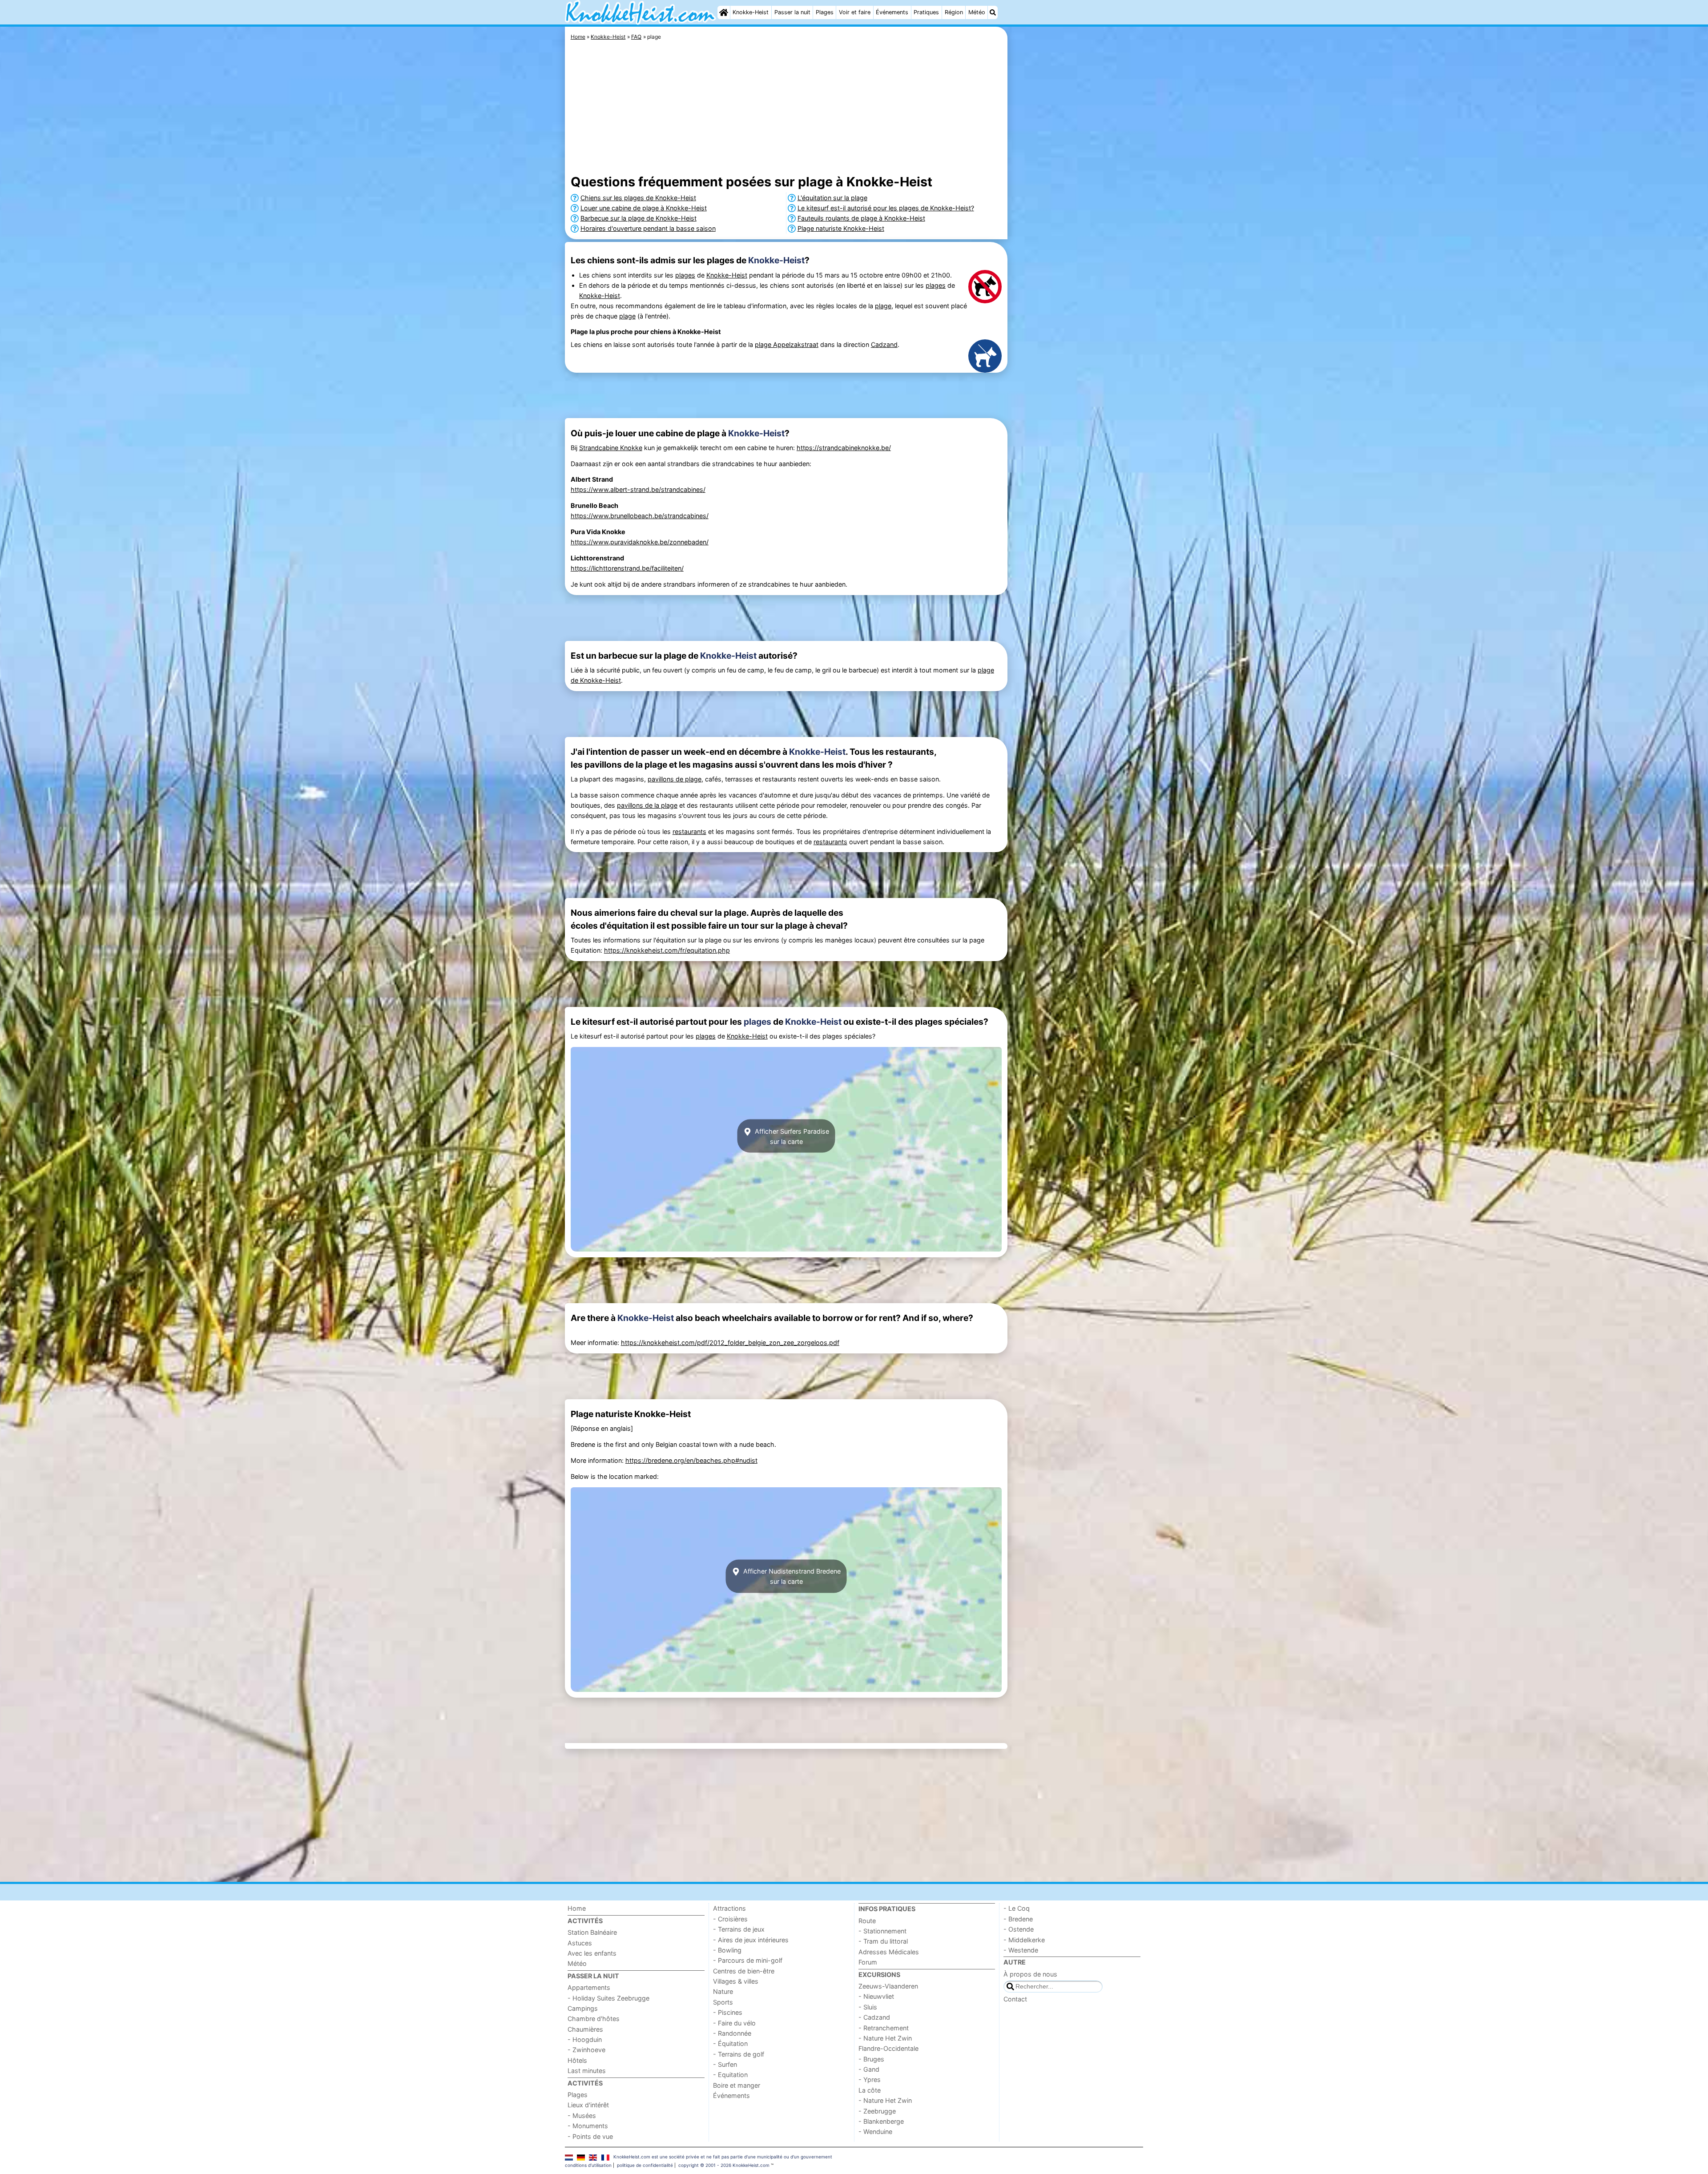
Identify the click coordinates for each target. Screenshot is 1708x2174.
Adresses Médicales (889, 1952)
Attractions (729, 1908)
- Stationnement (882, 1931)
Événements (892, 12)
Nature (723, 1991)
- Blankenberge (881, 2121)
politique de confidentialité (645, 2165)
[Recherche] (993, 12)
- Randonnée (732, 2033)
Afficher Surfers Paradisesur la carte (791, 1136)
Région (954, 12)
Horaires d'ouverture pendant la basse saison (648, 228)
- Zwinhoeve (586, 2050)
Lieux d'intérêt (588, 2105)
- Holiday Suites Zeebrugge (608, 1998)
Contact (1015, 1999)
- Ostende (1019, 1929)
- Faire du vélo (734, 2023)
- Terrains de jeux (739, 1929)
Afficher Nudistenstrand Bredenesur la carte (791, 1576)
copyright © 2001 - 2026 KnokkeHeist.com (724, 2165)
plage (883, 306)
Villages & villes (736, 1981)
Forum (868, 1962)
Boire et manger (737, 2085)
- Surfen (725, 2064)
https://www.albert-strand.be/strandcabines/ (638, 489)
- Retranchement (884, 2028)
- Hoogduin (585, 2039)
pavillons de (666, 779)
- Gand (869, 2069)
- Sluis (868, 2007)
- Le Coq (1017, 1908)
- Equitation (730, 2075)
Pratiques (926, 12)
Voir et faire (855, 12)
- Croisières (730, 1919)
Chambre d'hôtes (594, 2019)
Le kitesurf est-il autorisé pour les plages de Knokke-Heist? (886, 208)
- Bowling (727, 1950)
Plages (825, 12)
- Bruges (871, 2059)
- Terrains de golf (739, 2054)
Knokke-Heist (751, 12)
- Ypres (870, 2079)
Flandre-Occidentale (888, 2048)
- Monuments (588, 2126)
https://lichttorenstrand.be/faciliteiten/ (627, 568)
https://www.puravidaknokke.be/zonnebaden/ (640, 542)
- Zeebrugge (877, 2111)
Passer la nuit (792, 12)
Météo (977, 12)
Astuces (580, 1943)
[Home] (724, 12)
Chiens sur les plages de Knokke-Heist (638, 198)
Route (867, 1921)
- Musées (582, 2116)
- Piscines (728, 2012)
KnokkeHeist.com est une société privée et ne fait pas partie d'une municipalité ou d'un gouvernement (723, 2157)
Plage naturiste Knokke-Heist (841, 228)
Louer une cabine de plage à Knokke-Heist (644, 208)
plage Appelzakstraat (787, 344)
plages (685, 275)
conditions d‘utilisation (588, 2165)
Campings (583, 2008)
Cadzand (884, 344)
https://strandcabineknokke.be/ (844, 448)
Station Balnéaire (592, 1932)
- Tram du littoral (883, 1941)
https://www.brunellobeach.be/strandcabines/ (640, 516)
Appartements (589, 1987)
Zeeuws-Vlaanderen (888, 1986)
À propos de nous (1030, 1974)
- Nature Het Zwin (885, 2038)
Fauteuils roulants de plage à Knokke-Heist (861, 218)
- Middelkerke (1024, 1940)
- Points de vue (590, 2136)
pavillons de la (639, 805)
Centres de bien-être (744, 1971)
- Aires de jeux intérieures (751, 1940)
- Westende (1021, 1950)
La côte (870, 2090)
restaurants (689, 831)
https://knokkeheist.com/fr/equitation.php (667, 950)
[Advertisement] (1076, 231)
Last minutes (587, 2071)
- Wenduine (875, 2132)
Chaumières (585, 2029)
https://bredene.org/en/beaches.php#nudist (691, 1460)
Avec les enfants (592, 1953)
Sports (723, 2002)
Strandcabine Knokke (611, 448)
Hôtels (577, 2060)
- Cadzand (874, 2017)
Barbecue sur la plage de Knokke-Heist (638, 218)
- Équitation (730, 2043)
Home (577, 1908)
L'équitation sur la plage (832, 198)
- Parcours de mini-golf (748, 1960)
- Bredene (1018, 1919)
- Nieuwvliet (876, 1996)
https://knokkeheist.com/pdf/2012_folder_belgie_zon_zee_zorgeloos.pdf (730, 1343)
